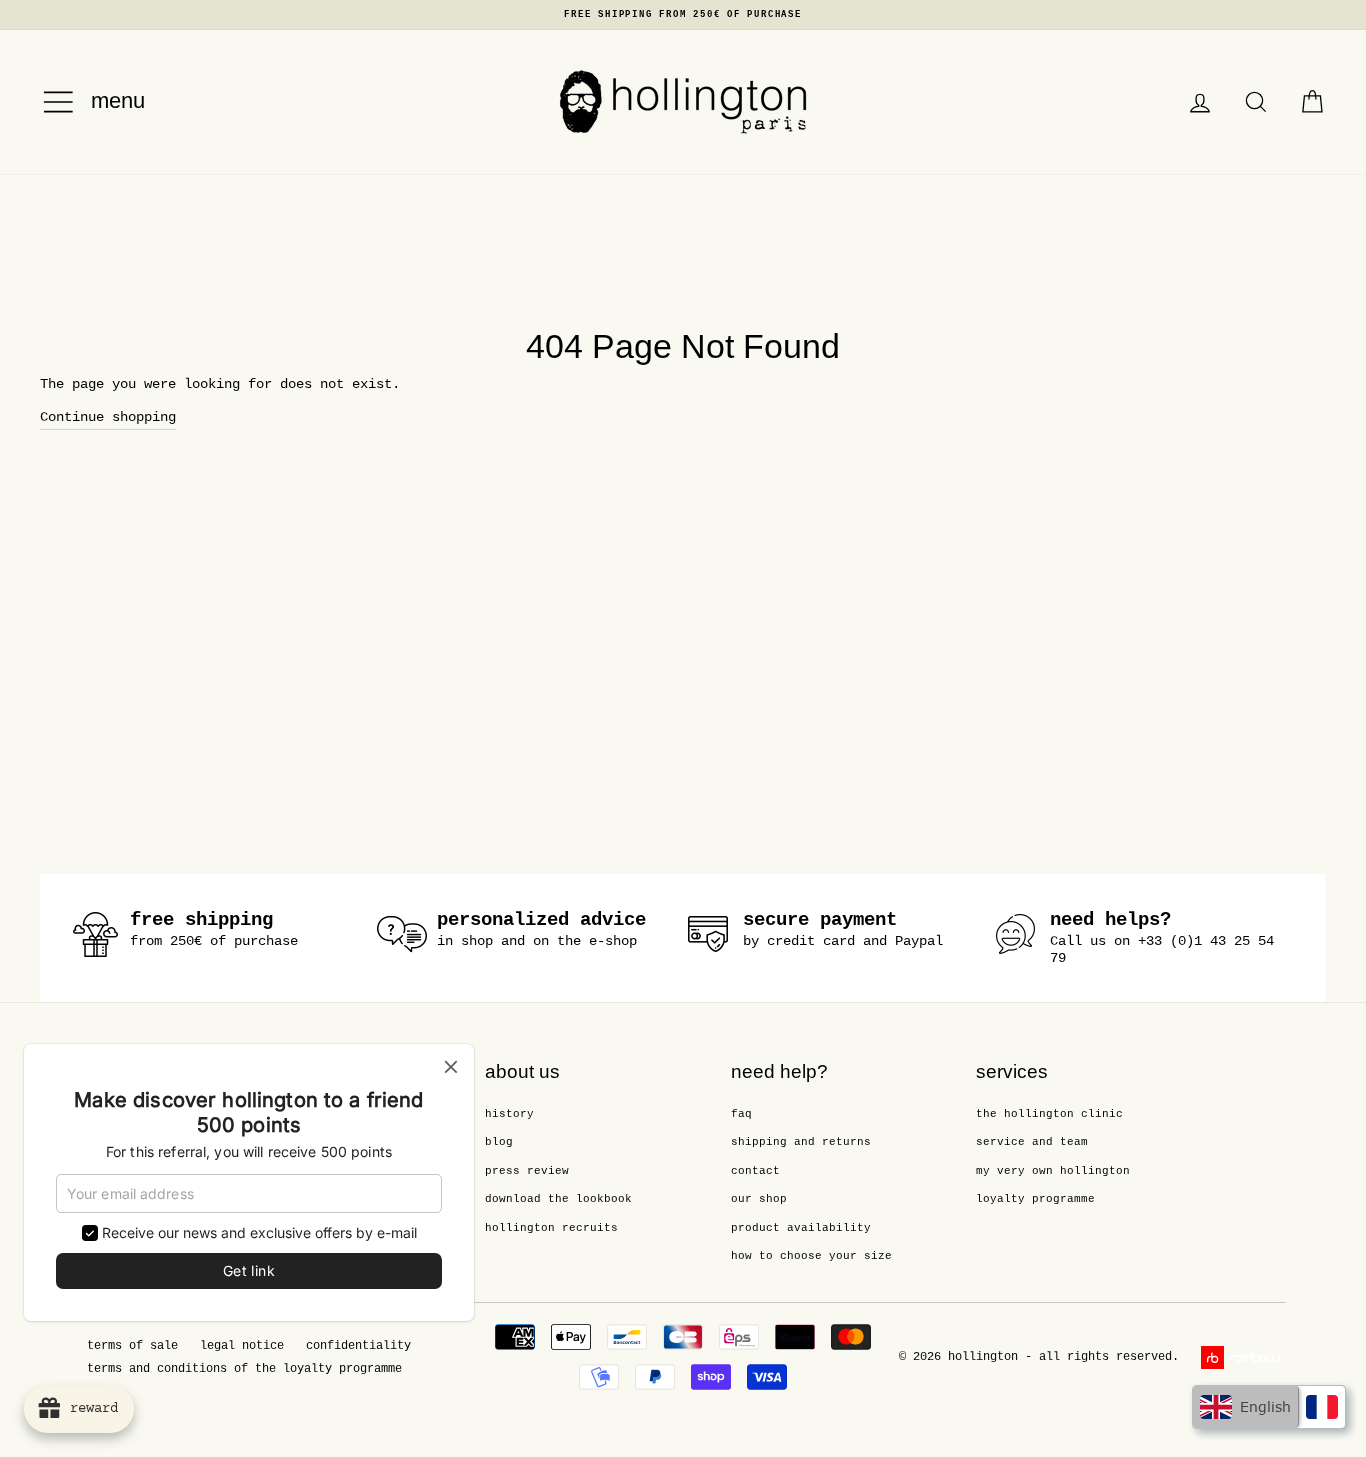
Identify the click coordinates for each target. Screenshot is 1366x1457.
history (509, 1114)
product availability (801, 1228)
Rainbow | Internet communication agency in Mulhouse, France (1243, 1357)
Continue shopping (108, 417)
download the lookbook (558, 1199)
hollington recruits (551, 1228)
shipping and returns (801, 1142)
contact (755, 1171)
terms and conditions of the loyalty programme (244, 1369)
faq (741, 1114)
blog (499, 1142)
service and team (1032, 1142)
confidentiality (358, 1346)
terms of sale (132, 1346)
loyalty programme (1035, 1199)
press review (527, 1171)
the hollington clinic (1049, 1114)
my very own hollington (1053, 1171)
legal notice (242, 1346)
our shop (759, 1199)
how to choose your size (811, 1256)
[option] (683, 15)
